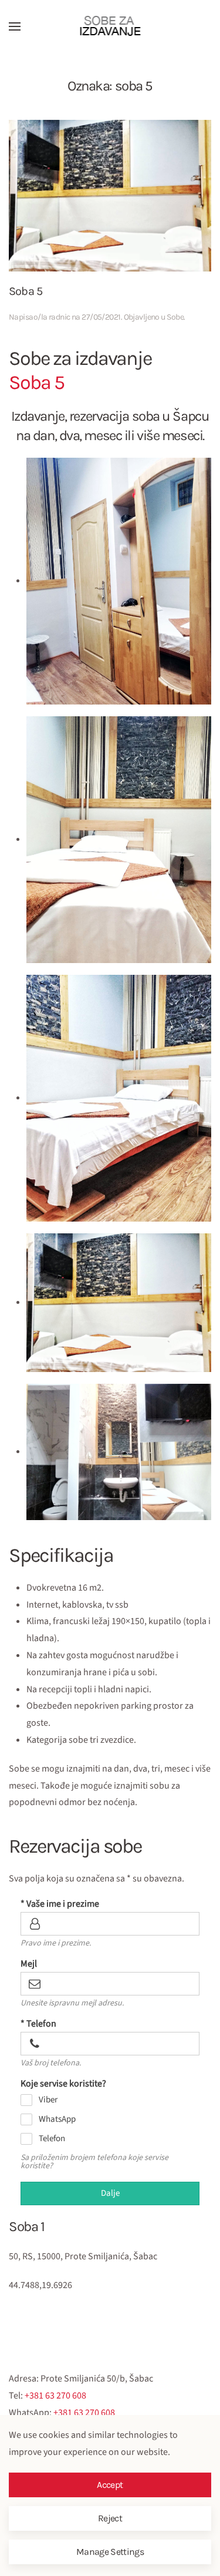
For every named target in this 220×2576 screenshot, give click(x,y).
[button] (15, 26)
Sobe (175, 317)
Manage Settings (110, 2552)
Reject (110, 2518)
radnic (60, 317)
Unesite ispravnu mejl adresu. (72, 2003)
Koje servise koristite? (63, 2084)
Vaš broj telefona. (51, 2063)
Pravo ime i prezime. (56, 1943)
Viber (48, 2100)
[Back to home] (110, 26)
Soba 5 (26, 291)
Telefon (52, 2139)
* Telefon (38, 2024)
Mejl (29, 1964)
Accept (110, 2485)
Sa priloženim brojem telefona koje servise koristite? (94, 2162)
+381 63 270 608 (55, 2396)
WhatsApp (57, 2119)
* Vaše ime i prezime (60, 1904)
